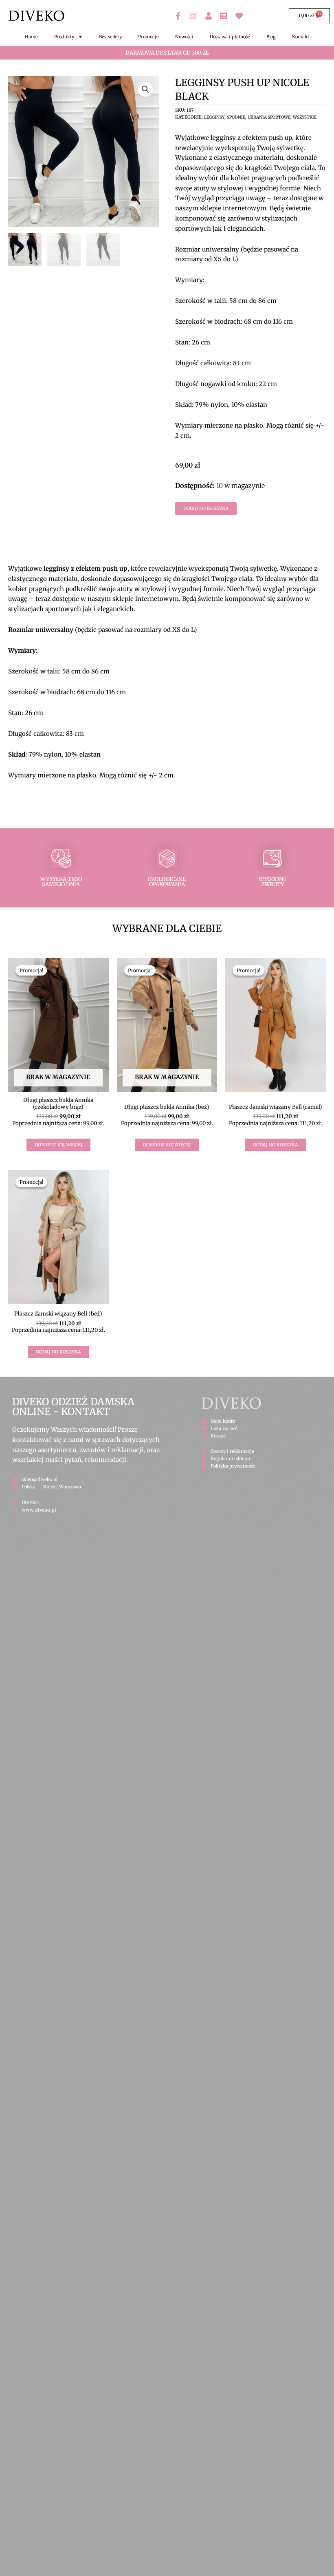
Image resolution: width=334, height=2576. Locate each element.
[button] (145, 89)
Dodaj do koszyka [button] (276, 1145)
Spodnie (236, 117)
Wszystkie (305, 117)
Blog (271, 37)
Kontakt (301, 37)
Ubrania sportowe (269, 117)
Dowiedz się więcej (58, 1145)
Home (31, 37)
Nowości (184, 37)
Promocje (148, 37)
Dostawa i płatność (230, 37)
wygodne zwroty (272, 882)
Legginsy (214, 117)
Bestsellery (110, 37)
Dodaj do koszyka (206, 508)
